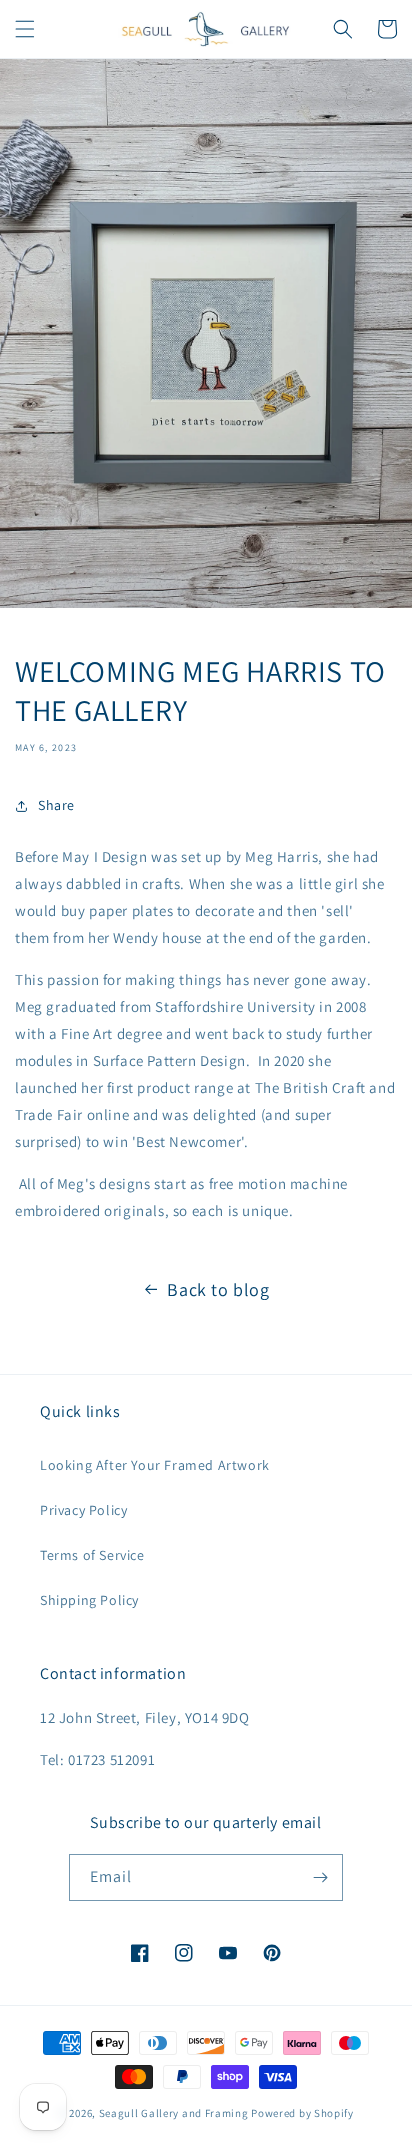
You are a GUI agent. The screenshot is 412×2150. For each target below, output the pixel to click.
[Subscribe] (320, 1877)
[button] (25, 29)
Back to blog (218, 1289)
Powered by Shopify (302, 2113)
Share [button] (56, 805)
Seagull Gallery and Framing (174, 2113)
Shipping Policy (89, 1600)
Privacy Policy (83, 1510)
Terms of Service (92, 1555)
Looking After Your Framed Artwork (155, 1465)
